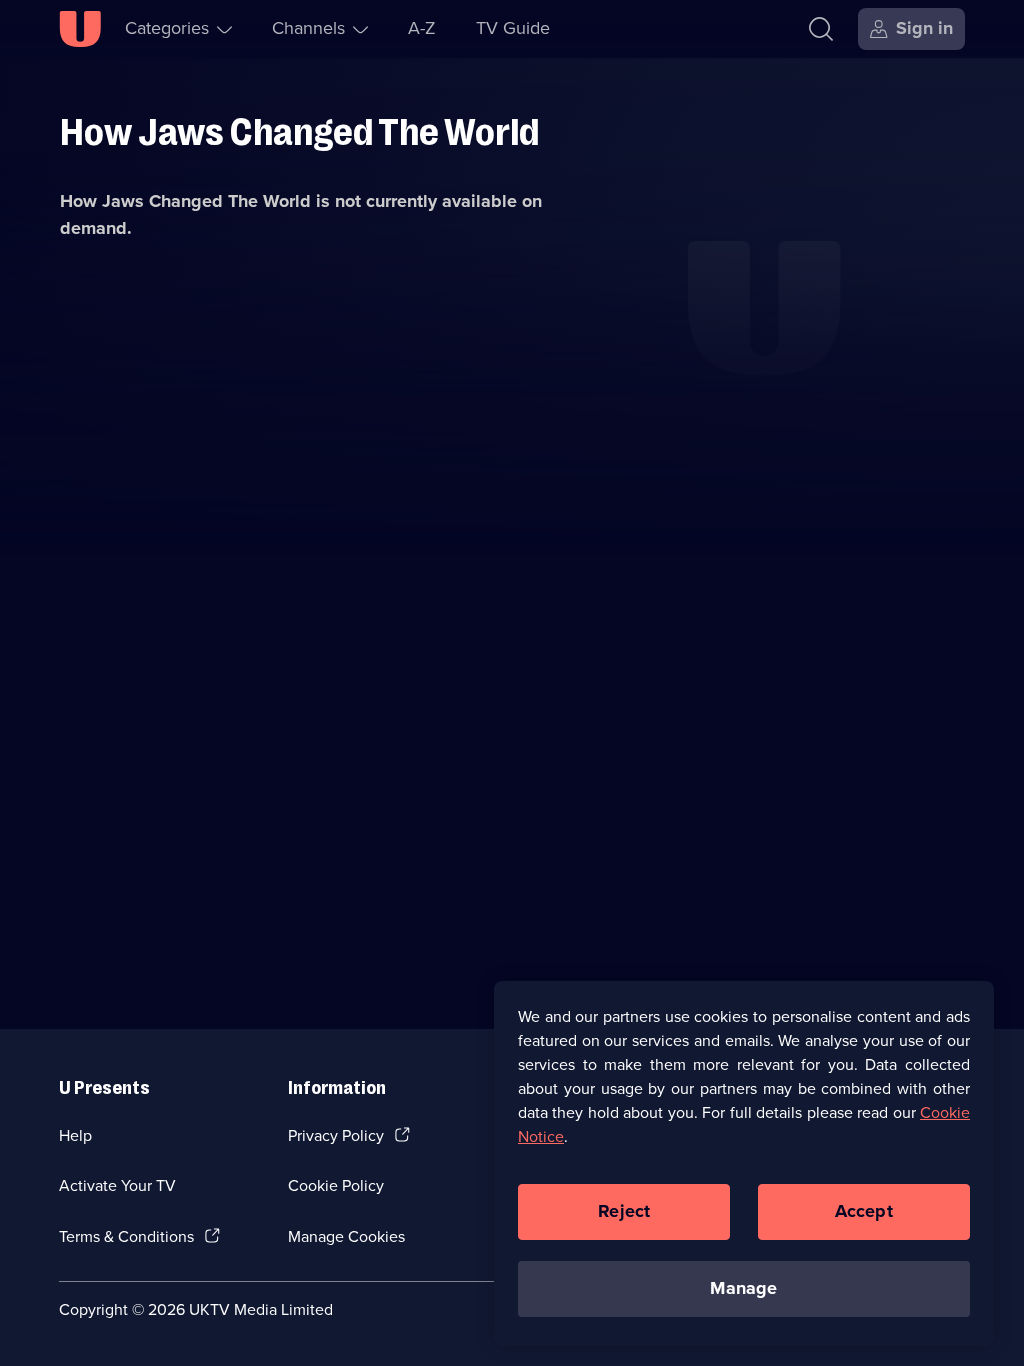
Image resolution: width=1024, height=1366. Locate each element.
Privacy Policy (336, 1135)
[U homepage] (80, 29)
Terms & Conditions (126, 1236)
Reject (624, 1211)
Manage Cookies (346, 1236)
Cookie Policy (336, 1185)
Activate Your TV (117, 1185)
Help (75, 1135)
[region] (744, 1163)
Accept (864, 1211)
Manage (743, 1288)
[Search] (821, 29)
